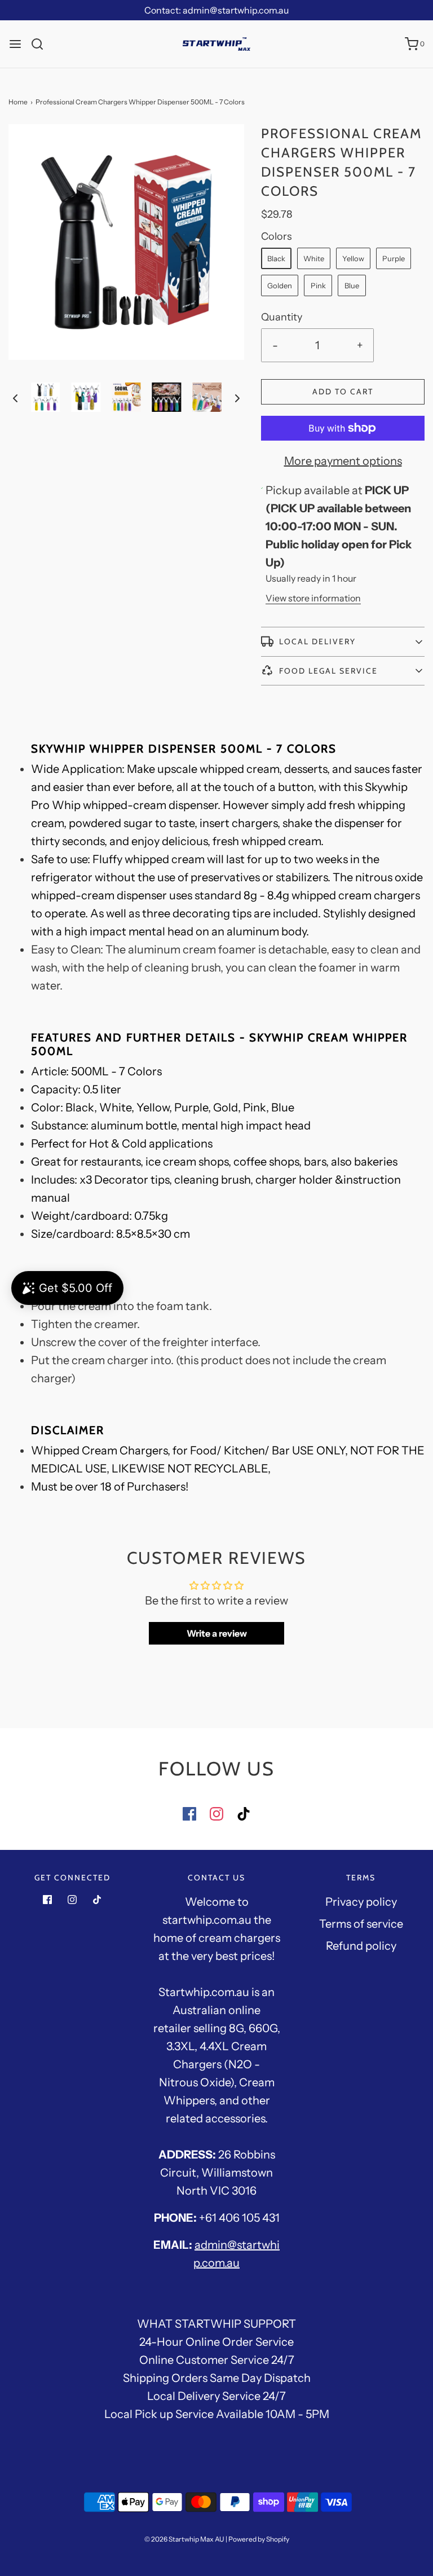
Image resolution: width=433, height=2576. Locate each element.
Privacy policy (361, 1902)
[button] (15, 397)
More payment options (343, 461)
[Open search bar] (41, 44)
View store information (313, 598)
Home (18, 102)
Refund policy (361, 1946)
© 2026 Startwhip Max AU (184, 2539)
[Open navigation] (15, 44)
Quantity (282, 317)
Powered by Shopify (259, 2539)
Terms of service (361, 1924)
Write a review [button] (217, 1633)
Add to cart (343, 392)
